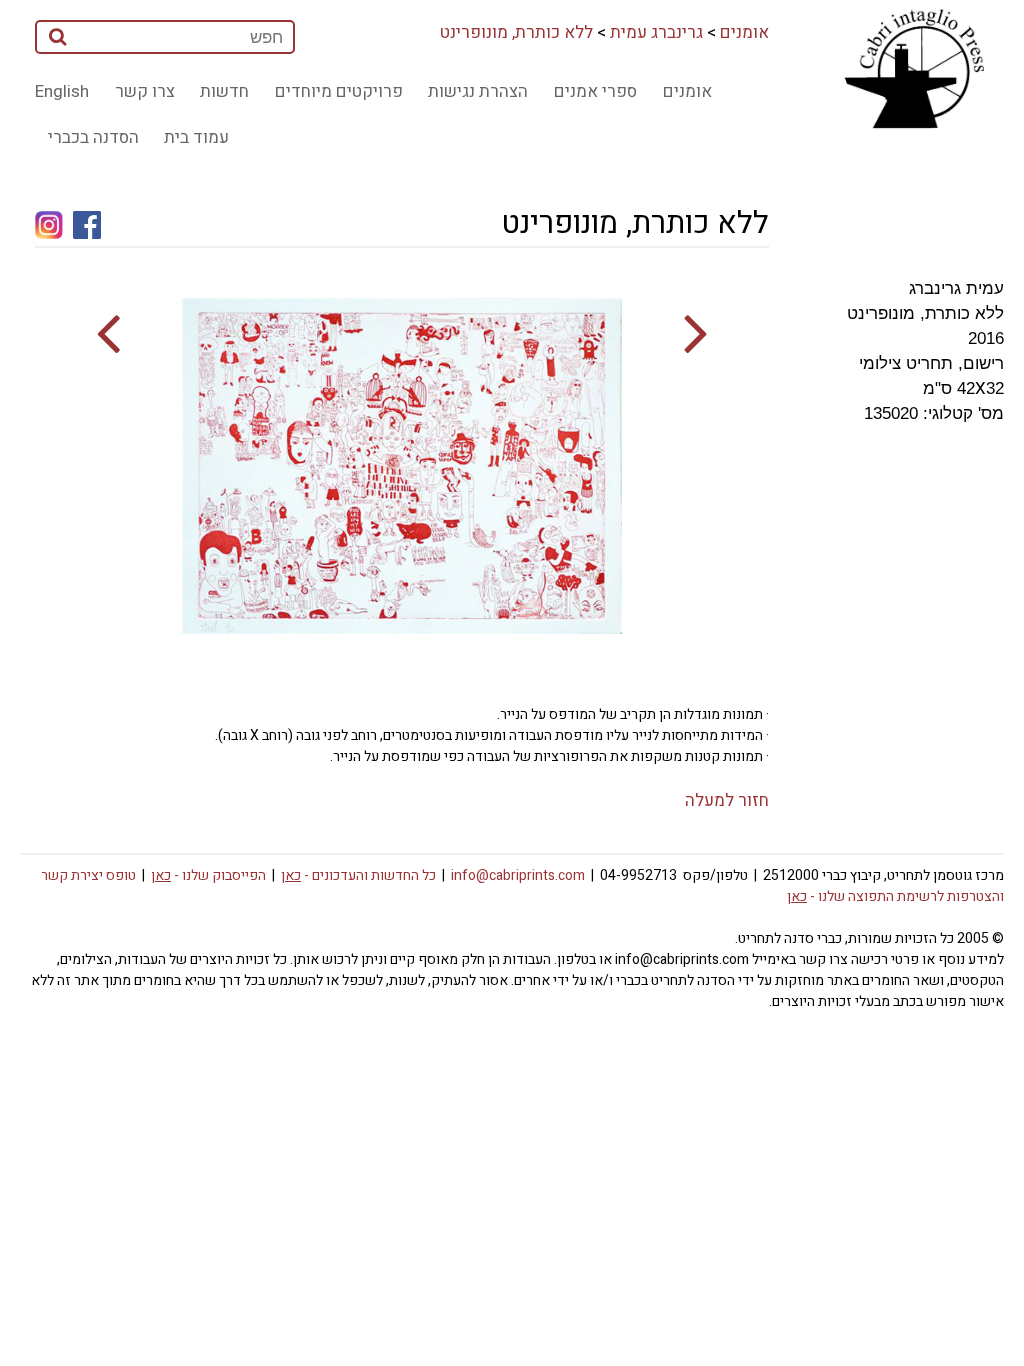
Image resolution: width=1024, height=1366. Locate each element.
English (62, 91)
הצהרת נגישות (478, 91)
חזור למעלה (727, 800)
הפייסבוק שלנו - (208, 875)
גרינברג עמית (656, 32)
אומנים (744, 32)
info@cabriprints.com (518, 875)
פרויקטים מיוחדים (339, 91)
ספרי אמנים (595, 91)
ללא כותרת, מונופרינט (516, 32)
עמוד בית (196, 137)
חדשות (224, 91)
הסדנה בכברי (93, 137)
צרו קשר (145, 91)
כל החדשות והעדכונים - (358, 875)
